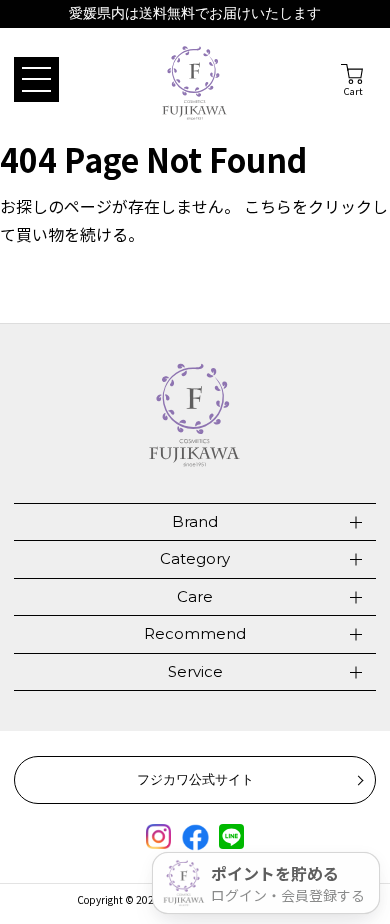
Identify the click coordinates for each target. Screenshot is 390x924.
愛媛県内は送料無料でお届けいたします (195, 13)
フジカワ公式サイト (195, 779)
